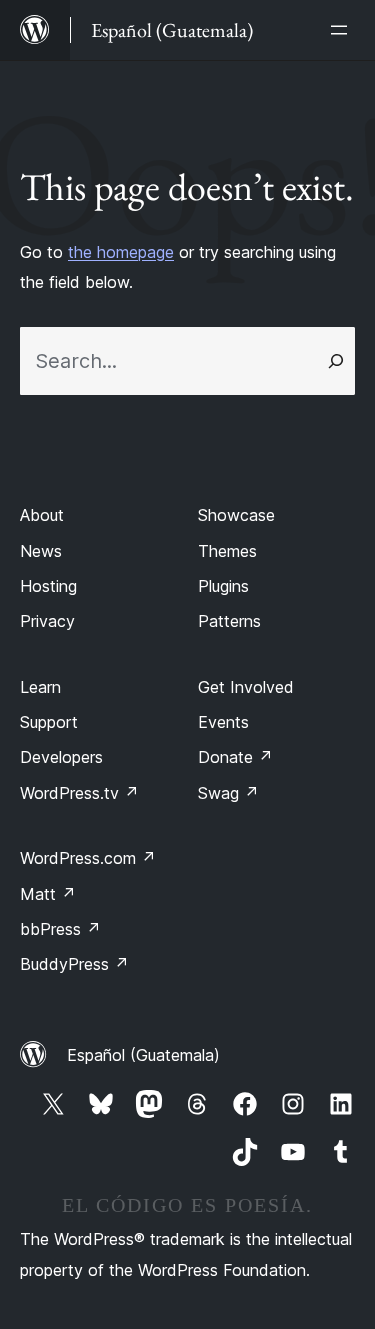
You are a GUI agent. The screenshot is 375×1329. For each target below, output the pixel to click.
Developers (61, 757)
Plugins (223, 586)
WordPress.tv (79, 793)
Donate (235, 757)
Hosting (48, 586)
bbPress (60, 929)
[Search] (336, 361)
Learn (40, 687)
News (41, 551)
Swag (228, 793)
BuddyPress (74, 964)
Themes (227, 551)
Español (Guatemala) (143, 1055)
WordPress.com (88, 858)
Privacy (47, 621)
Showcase (236, 515)
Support (49, 722)
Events (223, 722)
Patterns (229, 621)
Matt (48, 894)
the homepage (121, 252)
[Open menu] (343, 30)
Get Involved (246, 687)
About (42, 515)
